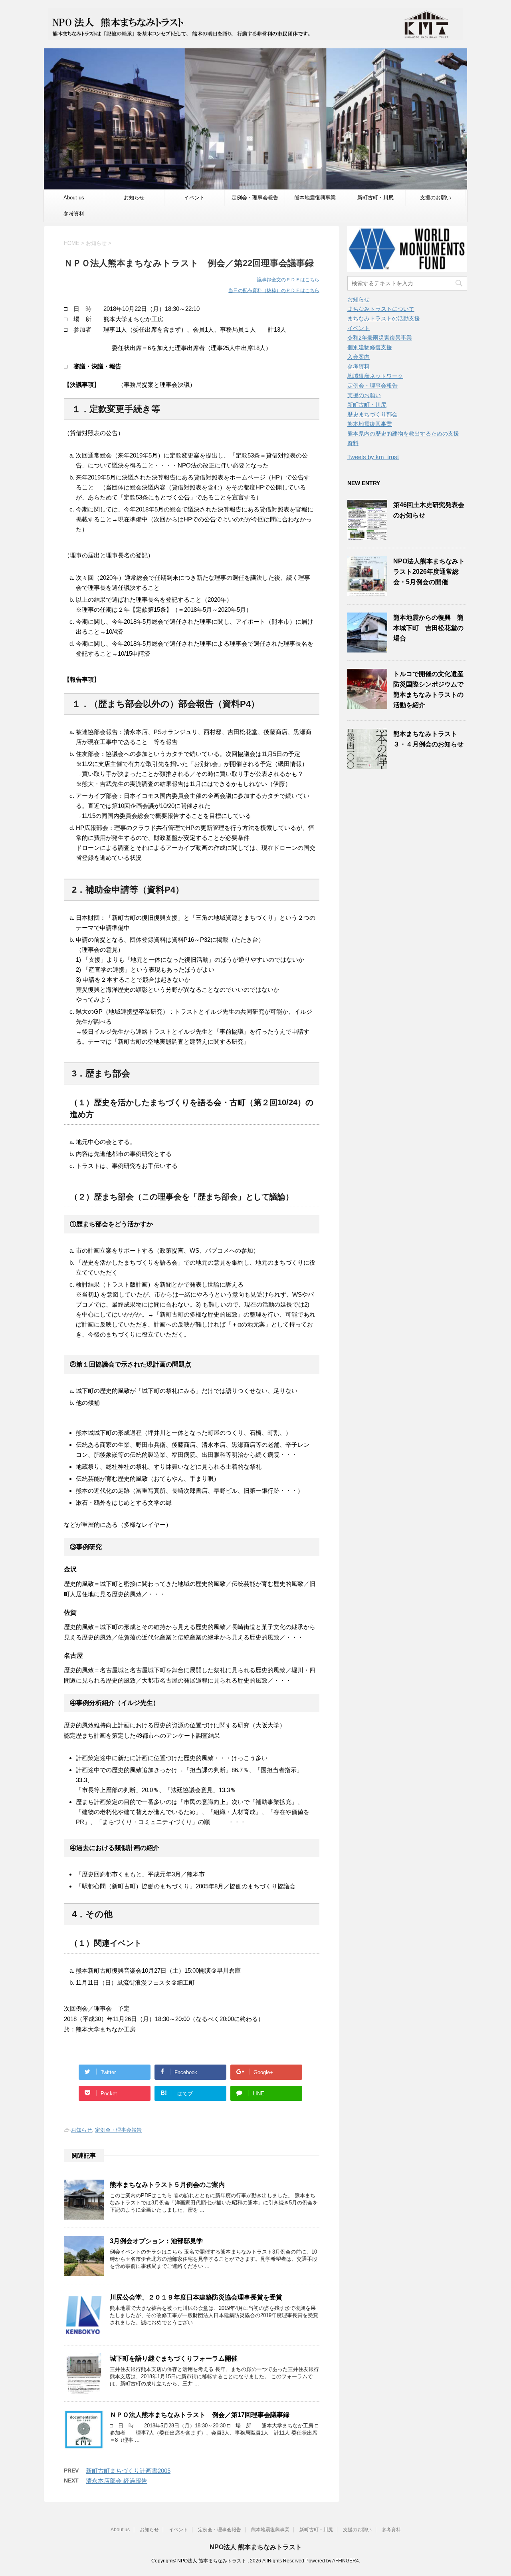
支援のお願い (436, 198)
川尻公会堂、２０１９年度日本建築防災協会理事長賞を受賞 (196, 2297)
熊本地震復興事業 (315, 198)
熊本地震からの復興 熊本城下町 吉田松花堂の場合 (428, 628)
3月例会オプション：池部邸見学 (156, 2241)
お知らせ (134, 198)
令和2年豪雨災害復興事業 (380, 338)
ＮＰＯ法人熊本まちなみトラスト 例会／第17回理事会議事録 (200, 2415)
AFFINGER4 (346, 2561)
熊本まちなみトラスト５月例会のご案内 (167, 2185)
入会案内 (358, 357)
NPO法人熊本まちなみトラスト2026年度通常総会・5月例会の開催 (429, 572)
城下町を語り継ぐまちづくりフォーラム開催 (174, 2358)
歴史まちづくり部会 (372, 414)
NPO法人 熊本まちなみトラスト (256, 2547)
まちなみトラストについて (381, 309)
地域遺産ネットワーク (375, 376)
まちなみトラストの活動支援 (384, 318)
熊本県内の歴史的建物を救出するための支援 (403, 434)
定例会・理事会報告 (255, 198)
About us (74, 198)
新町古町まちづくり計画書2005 (128, 2471)
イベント (194, 198)
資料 (353, 443)
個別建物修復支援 (370, 347)
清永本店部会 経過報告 (117, 2481)
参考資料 (74, 214)
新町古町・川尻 (375, 198)
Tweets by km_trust (373, 457)
